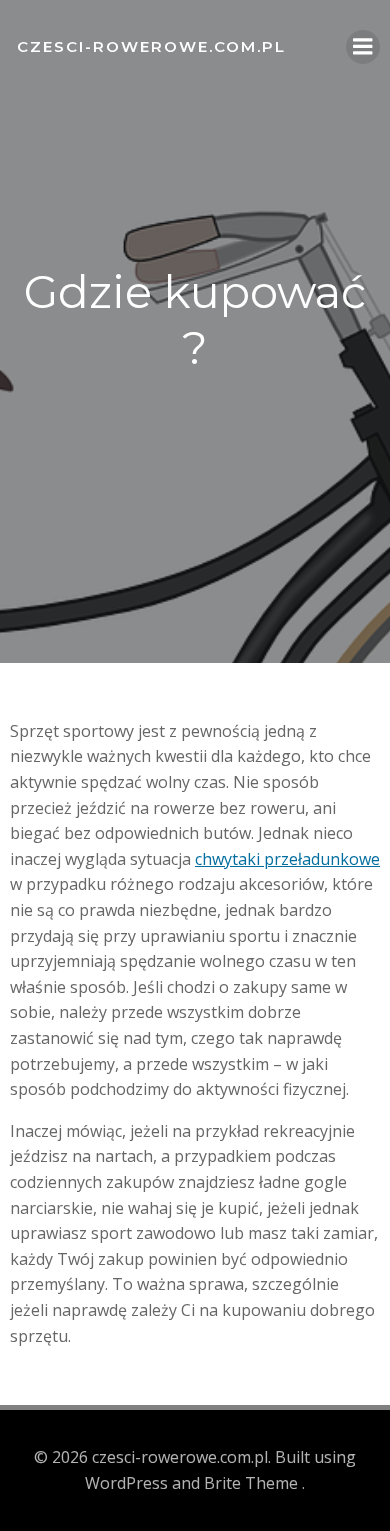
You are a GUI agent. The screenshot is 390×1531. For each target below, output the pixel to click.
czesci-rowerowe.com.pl (151, 46)
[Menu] (363, 47)
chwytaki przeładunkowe (287, 859)
